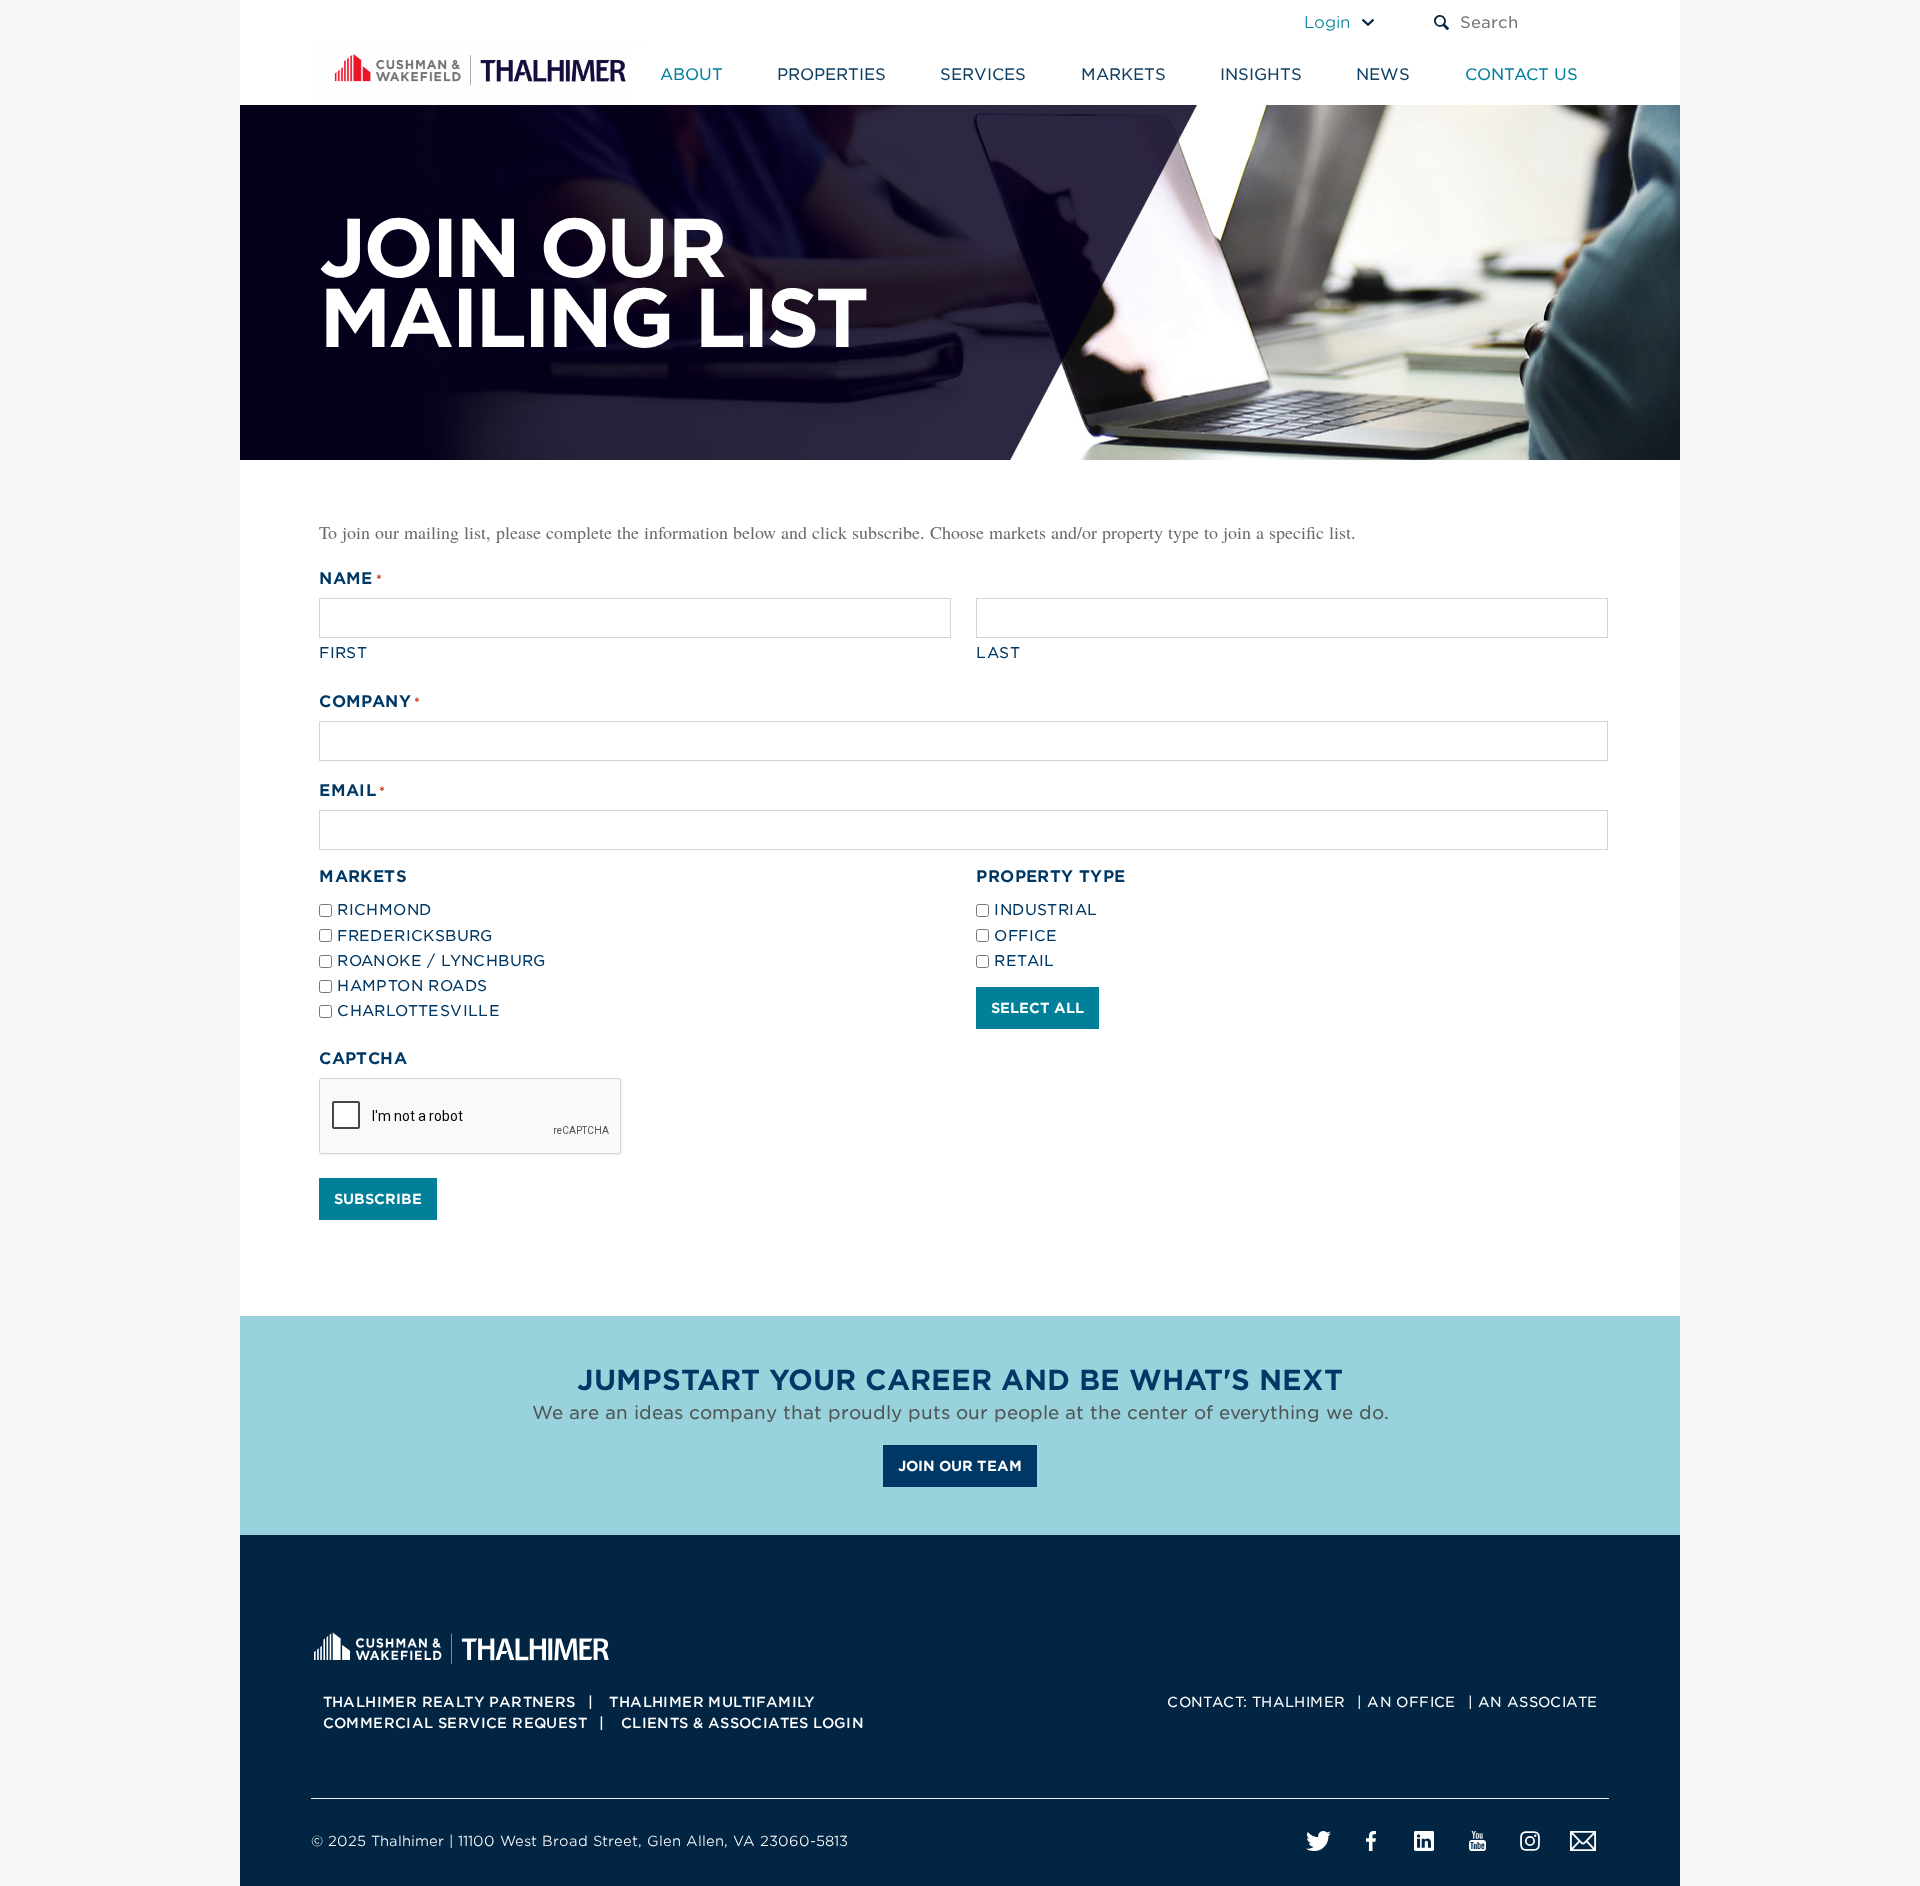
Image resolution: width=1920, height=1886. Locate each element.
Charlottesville (418, 1011)
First (343, 653)
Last (998, 653)
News (1383, 74)
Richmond (384, 910)
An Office (1411, 1702)
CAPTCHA (363, 1058)
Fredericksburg (415, 936)
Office (1025, 936)
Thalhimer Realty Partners (449, 1702)
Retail (1024, 961)
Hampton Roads (412, 986)
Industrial (1045, 910)
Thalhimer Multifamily (712, 1702)
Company (369, 701)
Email (352, 790)
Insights (1261, 74)
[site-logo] (461, 1646)
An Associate (1538, 1702)
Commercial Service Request (455, 1723)
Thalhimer (1299, 1702)
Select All (1037, 1008)
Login (1327, 22)
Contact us (1521, 74)
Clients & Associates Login (742, 1723)
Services (983, 74)
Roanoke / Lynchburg (441, 961)
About (691, 74)
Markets (1123, 74)
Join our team (960, 1466)
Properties (831, 74)
